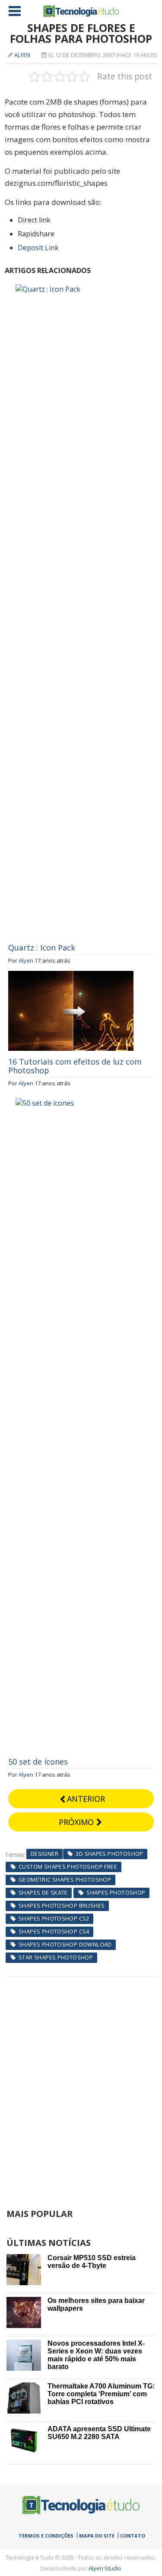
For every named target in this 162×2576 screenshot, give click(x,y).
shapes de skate (43, 1892)
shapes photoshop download (65, 1944)
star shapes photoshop (56, 1957)
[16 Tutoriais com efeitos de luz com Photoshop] (71, 976)
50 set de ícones (38, 1762)
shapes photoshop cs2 (54, 1918)
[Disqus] (81, 2085)
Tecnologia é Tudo (81, 11)
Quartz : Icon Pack (42, 948)
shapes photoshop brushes (62, 1905)
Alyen (22, 55)
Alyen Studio (105, 2568)
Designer (44, 1854)
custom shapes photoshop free (68, 1867)
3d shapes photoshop (109, 1854)
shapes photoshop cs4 (54, 1931)
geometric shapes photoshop (65, 1880)
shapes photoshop (116, 1892)
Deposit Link (38, 248)
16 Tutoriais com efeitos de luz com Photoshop (75, 1066)
